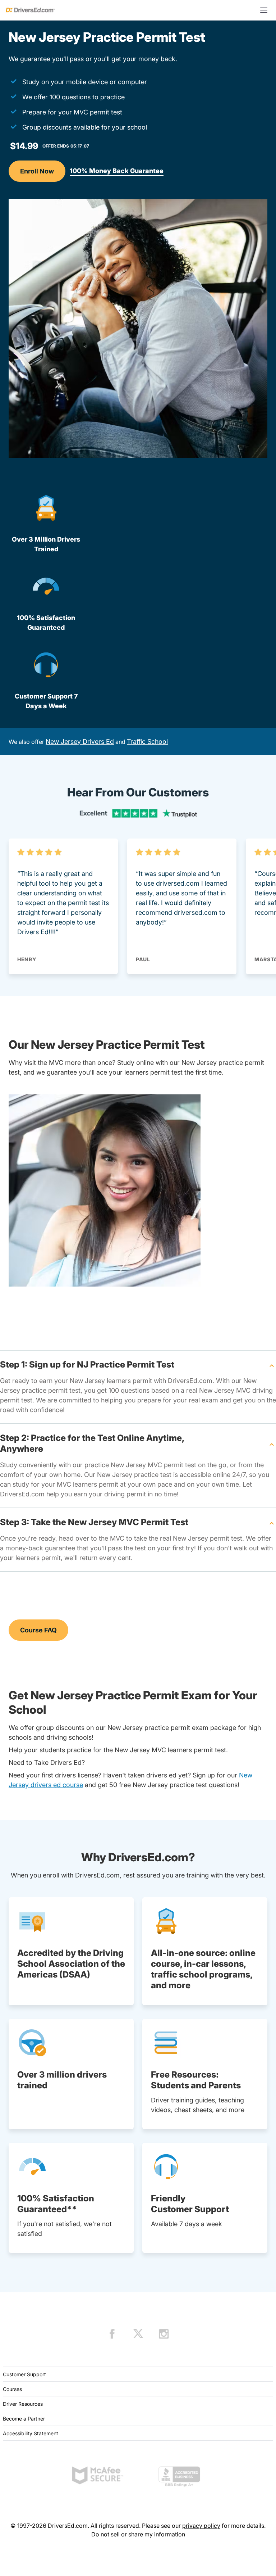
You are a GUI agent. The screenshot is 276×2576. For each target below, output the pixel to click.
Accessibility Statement (31, 2433)
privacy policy (201, 2526)
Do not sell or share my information (138, 2534)
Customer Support (24, 2374)
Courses (12, 2389)
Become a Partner (24, 2419)
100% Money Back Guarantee (117, 171)
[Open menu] (264, 10)
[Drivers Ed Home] (30, 10)
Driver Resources (23, 2404)
